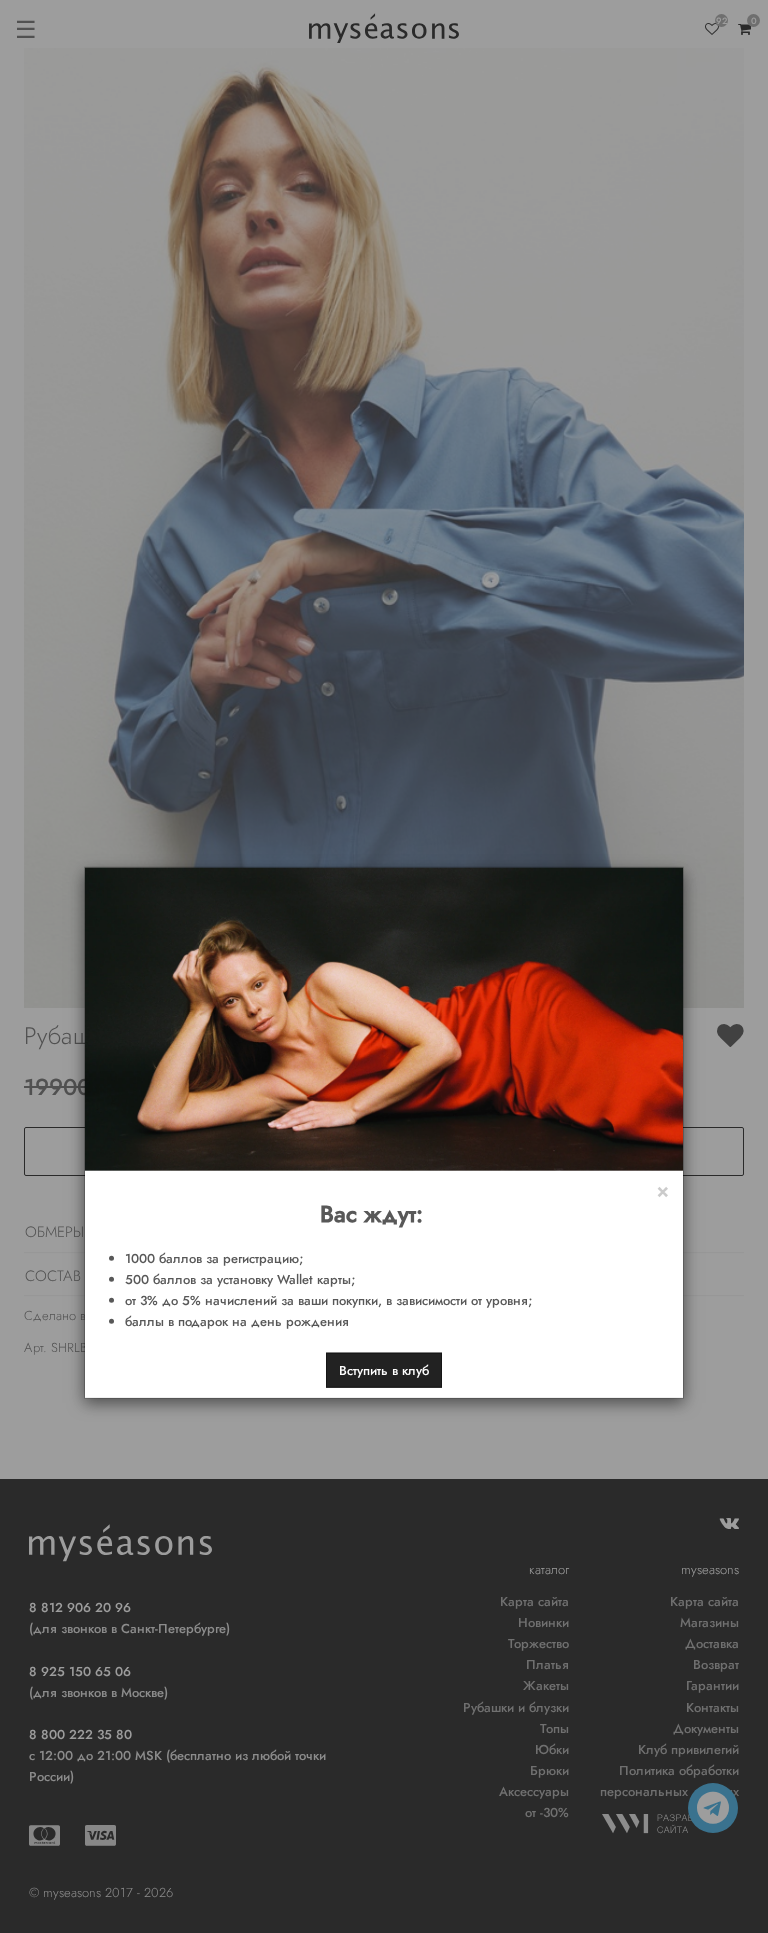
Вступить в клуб (384, 1369)
